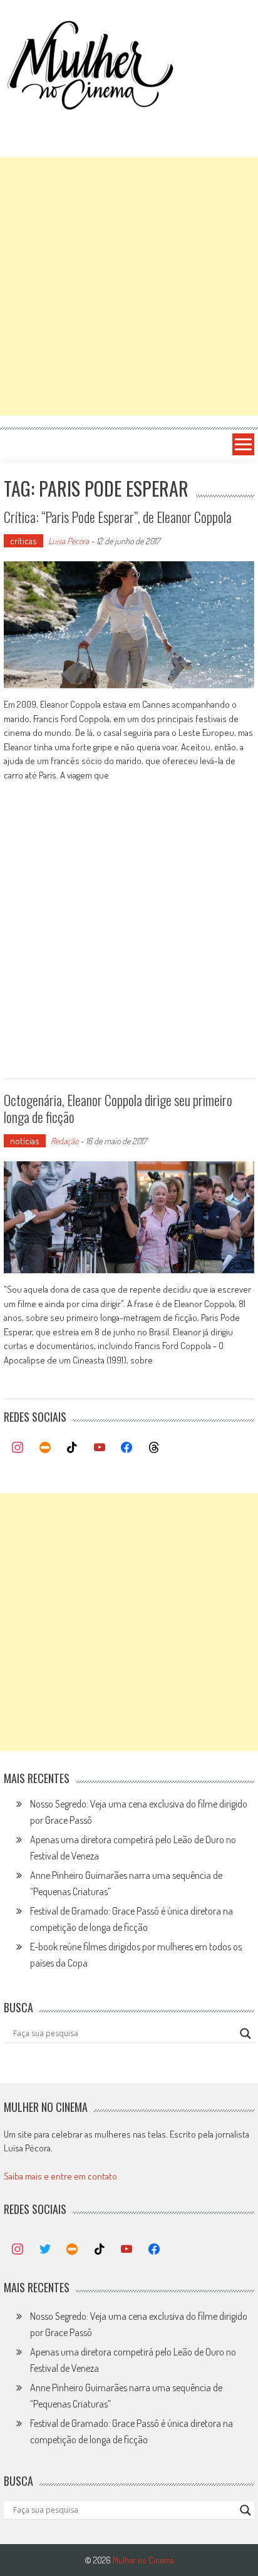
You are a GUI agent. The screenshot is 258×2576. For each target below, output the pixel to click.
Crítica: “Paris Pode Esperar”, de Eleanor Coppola (118, 517)
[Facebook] (127, 1448)
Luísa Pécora (69, 541)
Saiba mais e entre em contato (60, 2176)
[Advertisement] (129, 286)
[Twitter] (45, 2250)
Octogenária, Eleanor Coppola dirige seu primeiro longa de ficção (118, 1108)
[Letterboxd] (45, 1448)
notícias (25, 1141)
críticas (23, 541)
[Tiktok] (72, 1448)
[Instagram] (18, 1448)
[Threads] (154, 1448)
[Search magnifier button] (245, 2034)
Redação (64, 1141)
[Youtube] (100, 1448)
